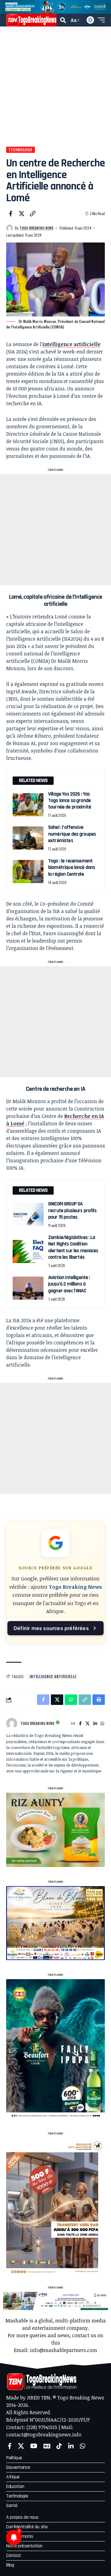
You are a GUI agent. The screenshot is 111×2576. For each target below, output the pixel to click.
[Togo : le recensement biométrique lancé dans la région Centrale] (28, 872)
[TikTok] (59, 2446)
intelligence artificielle (71, 344)
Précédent (7, 7)
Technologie (20, 150)
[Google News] (47, 2446)
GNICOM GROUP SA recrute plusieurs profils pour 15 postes (72, 1211)
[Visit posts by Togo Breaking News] (10, 228)
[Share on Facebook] (10, 214)
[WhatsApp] (102, 1724)
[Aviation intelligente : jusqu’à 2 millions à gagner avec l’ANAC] (28, 1288)
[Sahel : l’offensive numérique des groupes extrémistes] (28, 838)
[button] (63, 20)
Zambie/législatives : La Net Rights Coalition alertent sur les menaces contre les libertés (73, 1247)
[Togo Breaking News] (31, 20)
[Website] (73, 1724)
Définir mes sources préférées (51, 1628)
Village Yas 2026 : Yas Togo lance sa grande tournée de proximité (70, 801)
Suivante (104, 7)
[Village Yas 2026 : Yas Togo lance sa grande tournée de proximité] (28, 805)
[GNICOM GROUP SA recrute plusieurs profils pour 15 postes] (28, 1215)
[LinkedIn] (95, 1724)
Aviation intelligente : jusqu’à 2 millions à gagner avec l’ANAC (69, 1284)
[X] (88, 1724)
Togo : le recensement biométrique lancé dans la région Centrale (72, 868)
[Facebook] (80, 1724)
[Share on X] (22, 214)
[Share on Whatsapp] (71, 1700)
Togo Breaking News (37, 228)
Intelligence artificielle (53, 1676)
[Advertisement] (55, 85)
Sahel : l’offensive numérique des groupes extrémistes (72, 834)
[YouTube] (34, 2446)
